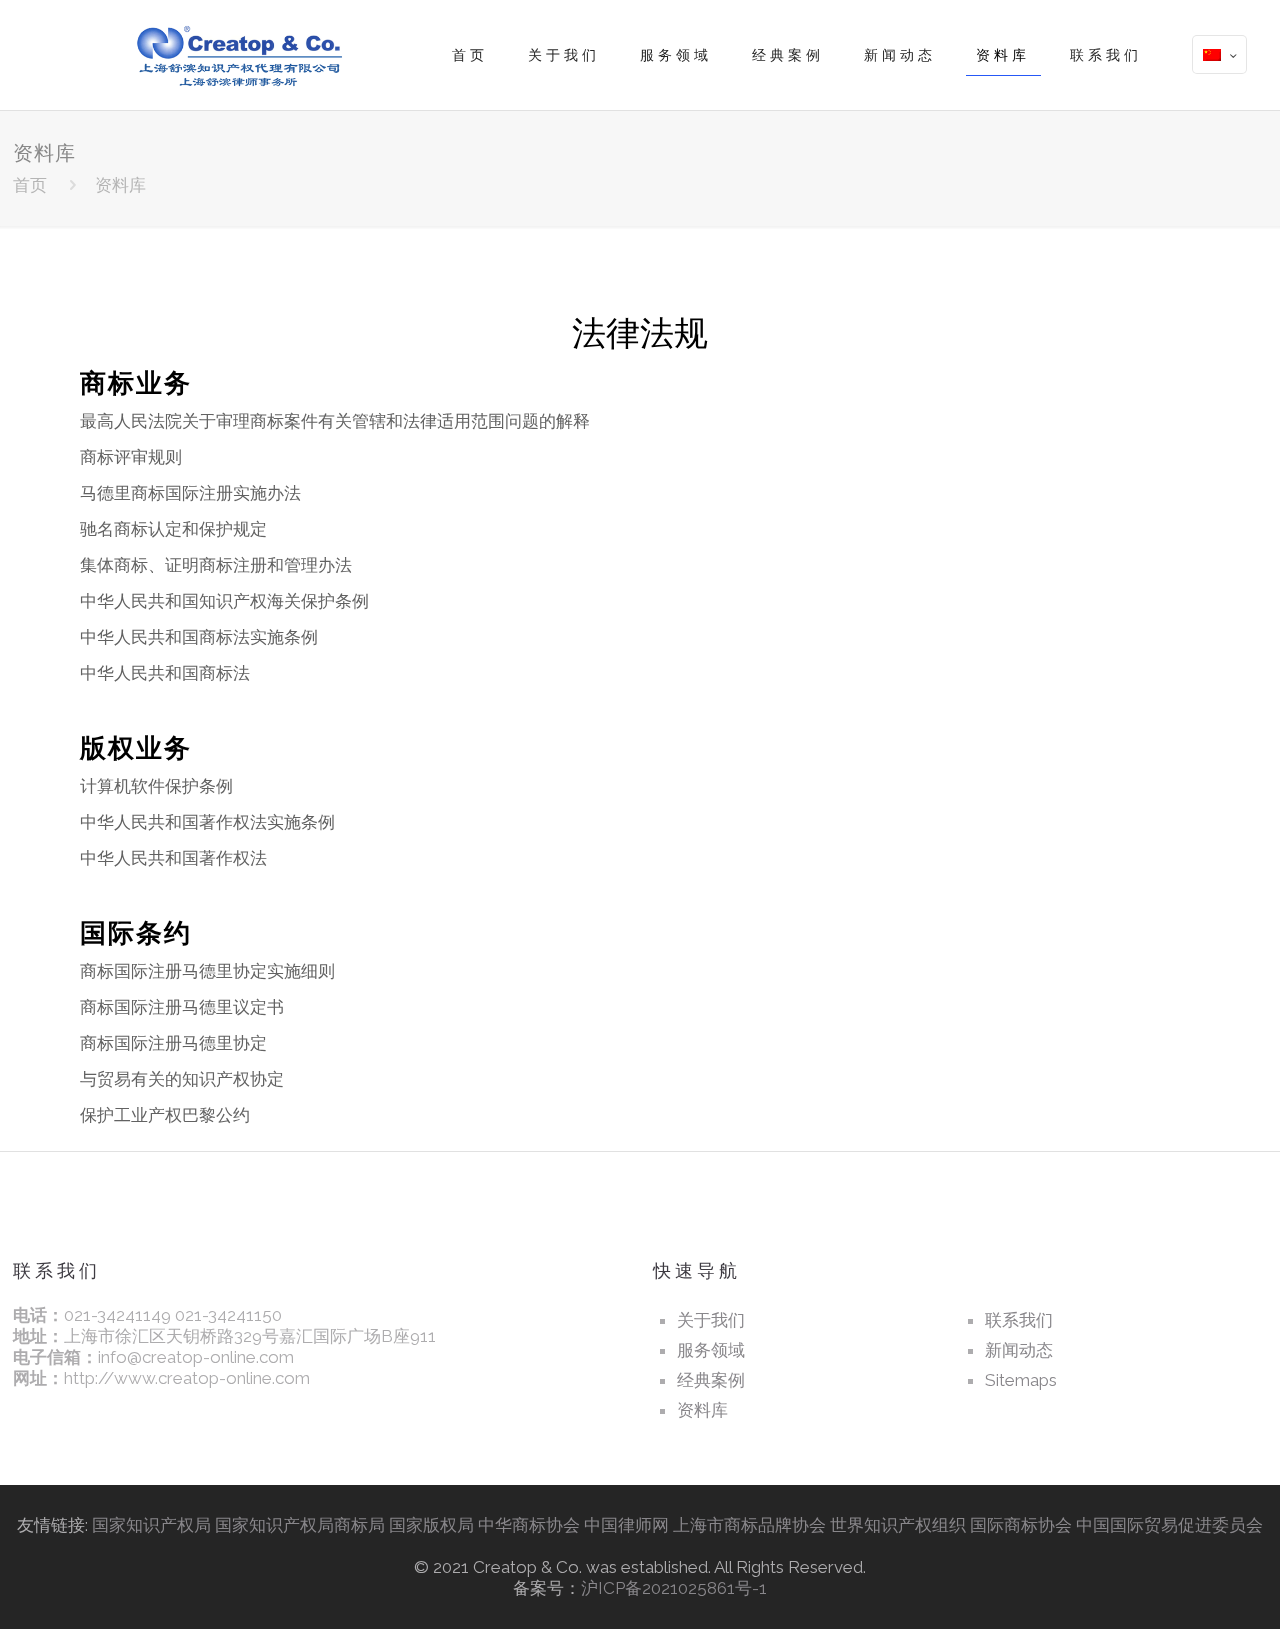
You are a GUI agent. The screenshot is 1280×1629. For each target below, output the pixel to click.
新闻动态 (1019, 1350)
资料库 (702, 1410)
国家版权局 (431, 1525)
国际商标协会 (1021, 1525)
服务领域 (711, 1350)
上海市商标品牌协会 (749, 1525)
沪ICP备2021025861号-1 (674, 1588)
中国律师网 (626, 1525)
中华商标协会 (529, 1525)
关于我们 (711, 1320)
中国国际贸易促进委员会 (1169, 1525)
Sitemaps (1021, 1380)
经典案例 (711, 1380)
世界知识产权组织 (900, 1525)
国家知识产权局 (151, 1525)
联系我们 (1019, 1320)
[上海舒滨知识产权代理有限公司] (234, 55)
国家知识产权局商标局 (300, 1525)
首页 (30, 185)
